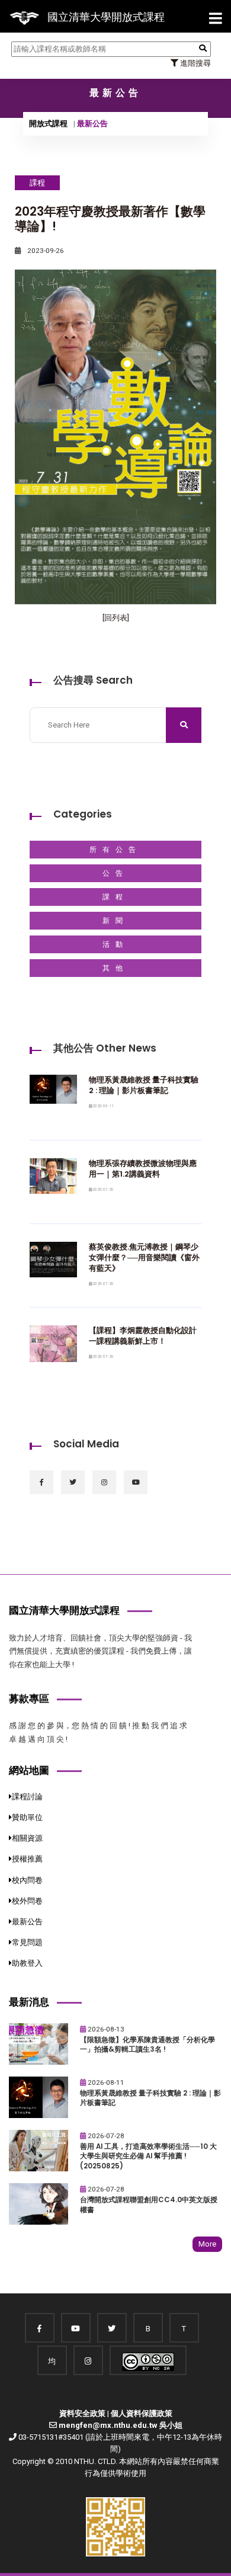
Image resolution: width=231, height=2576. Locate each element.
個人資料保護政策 (142, 2413)
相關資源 (27, 1838)
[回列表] (116, 618)
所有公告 (115, 850)
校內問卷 (27, 1880)
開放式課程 (48, 124)
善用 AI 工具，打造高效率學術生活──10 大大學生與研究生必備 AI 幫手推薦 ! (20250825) (148, 2156)
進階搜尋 (195, 63)
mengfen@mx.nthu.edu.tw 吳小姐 (121, 2425)
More (207, 2244)
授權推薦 (27, 1859)
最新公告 (27, 1922)
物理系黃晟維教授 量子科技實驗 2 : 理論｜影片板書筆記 (144, 1085)
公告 (115, 873)
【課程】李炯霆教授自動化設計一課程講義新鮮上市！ (143, 1336)
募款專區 (29, 1699)
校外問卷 (27, 1901)
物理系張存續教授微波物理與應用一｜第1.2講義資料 (143, 1169)
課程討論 (27, 1797)
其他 (115, 968)
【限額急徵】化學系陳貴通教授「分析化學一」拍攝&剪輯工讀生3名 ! (147, 2045)
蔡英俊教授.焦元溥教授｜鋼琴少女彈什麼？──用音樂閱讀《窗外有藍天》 (144, 1257)
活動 (115, 944)
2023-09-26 (45, 251)
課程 (115, 897)
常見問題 (27, 1942)
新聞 (115, 921)
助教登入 (27, 1963)
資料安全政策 (82, 2413)
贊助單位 (27, 1817)
